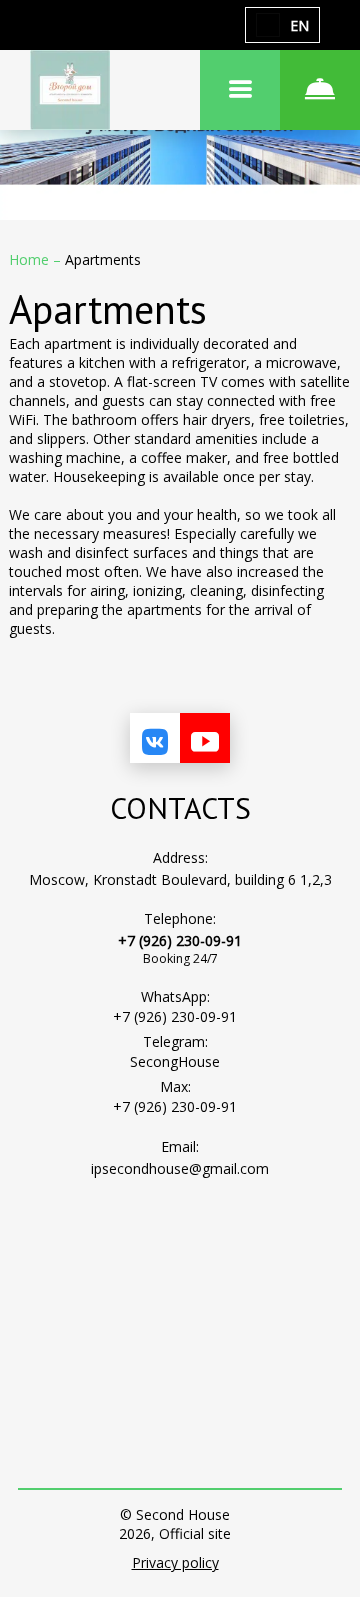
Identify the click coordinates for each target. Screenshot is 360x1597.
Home (31, 259)
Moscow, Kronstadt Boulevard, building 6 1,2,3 (180, 879)
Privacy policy (175, 1562)
